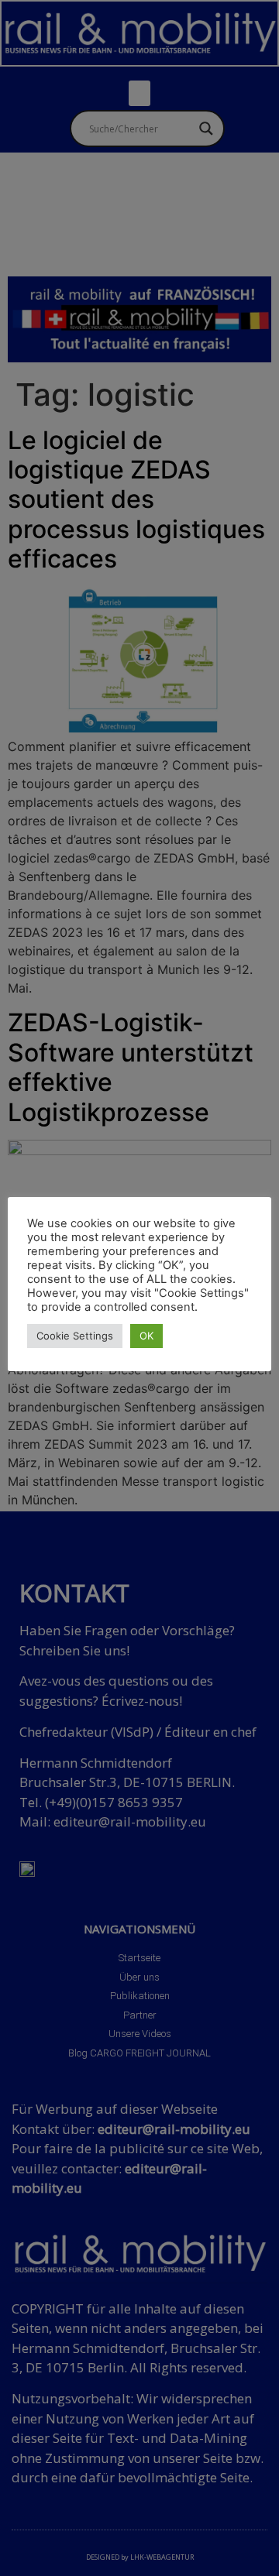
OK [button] (146, 1336)
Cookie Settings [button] (75, 1336)
